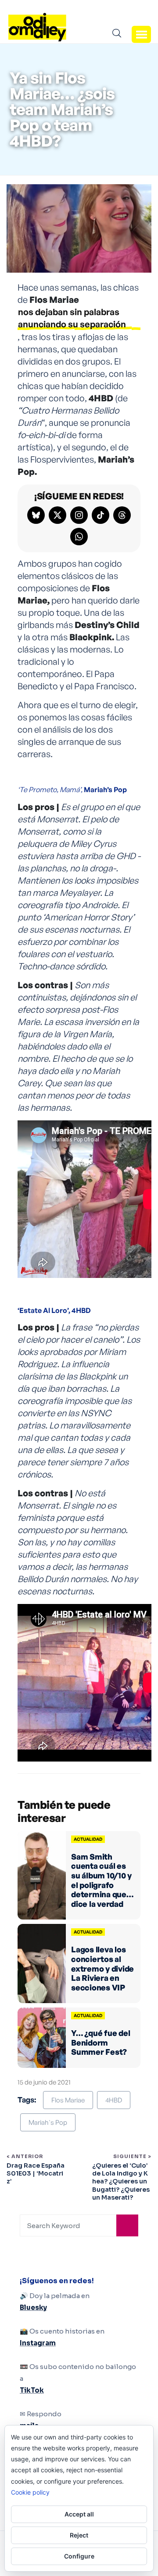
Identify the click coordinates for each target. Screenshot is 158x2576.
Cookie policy (30, 2492)
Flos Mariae (68, 2100)
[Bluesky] (36, 515)
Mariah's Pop (48, 2122)
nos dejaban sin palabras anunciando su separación (72, 318)
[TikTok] (101, 515)
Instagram (38, 2343)
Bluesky (33, 2308)
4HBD (114, 2100)
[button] (141, 34)
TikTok (32, 2390)
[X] (57, 515)
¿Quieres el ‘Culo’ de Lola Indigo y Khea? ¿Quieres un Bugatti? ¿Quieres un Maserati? (121, 2181)
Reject (79, 2535)
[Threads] (122, 515)
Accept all (79, 2514)
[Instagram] (79, 515)
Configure (79, 2556)
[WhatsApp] (79, 537)
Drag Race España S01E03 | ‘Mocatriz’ (36, 2173)
